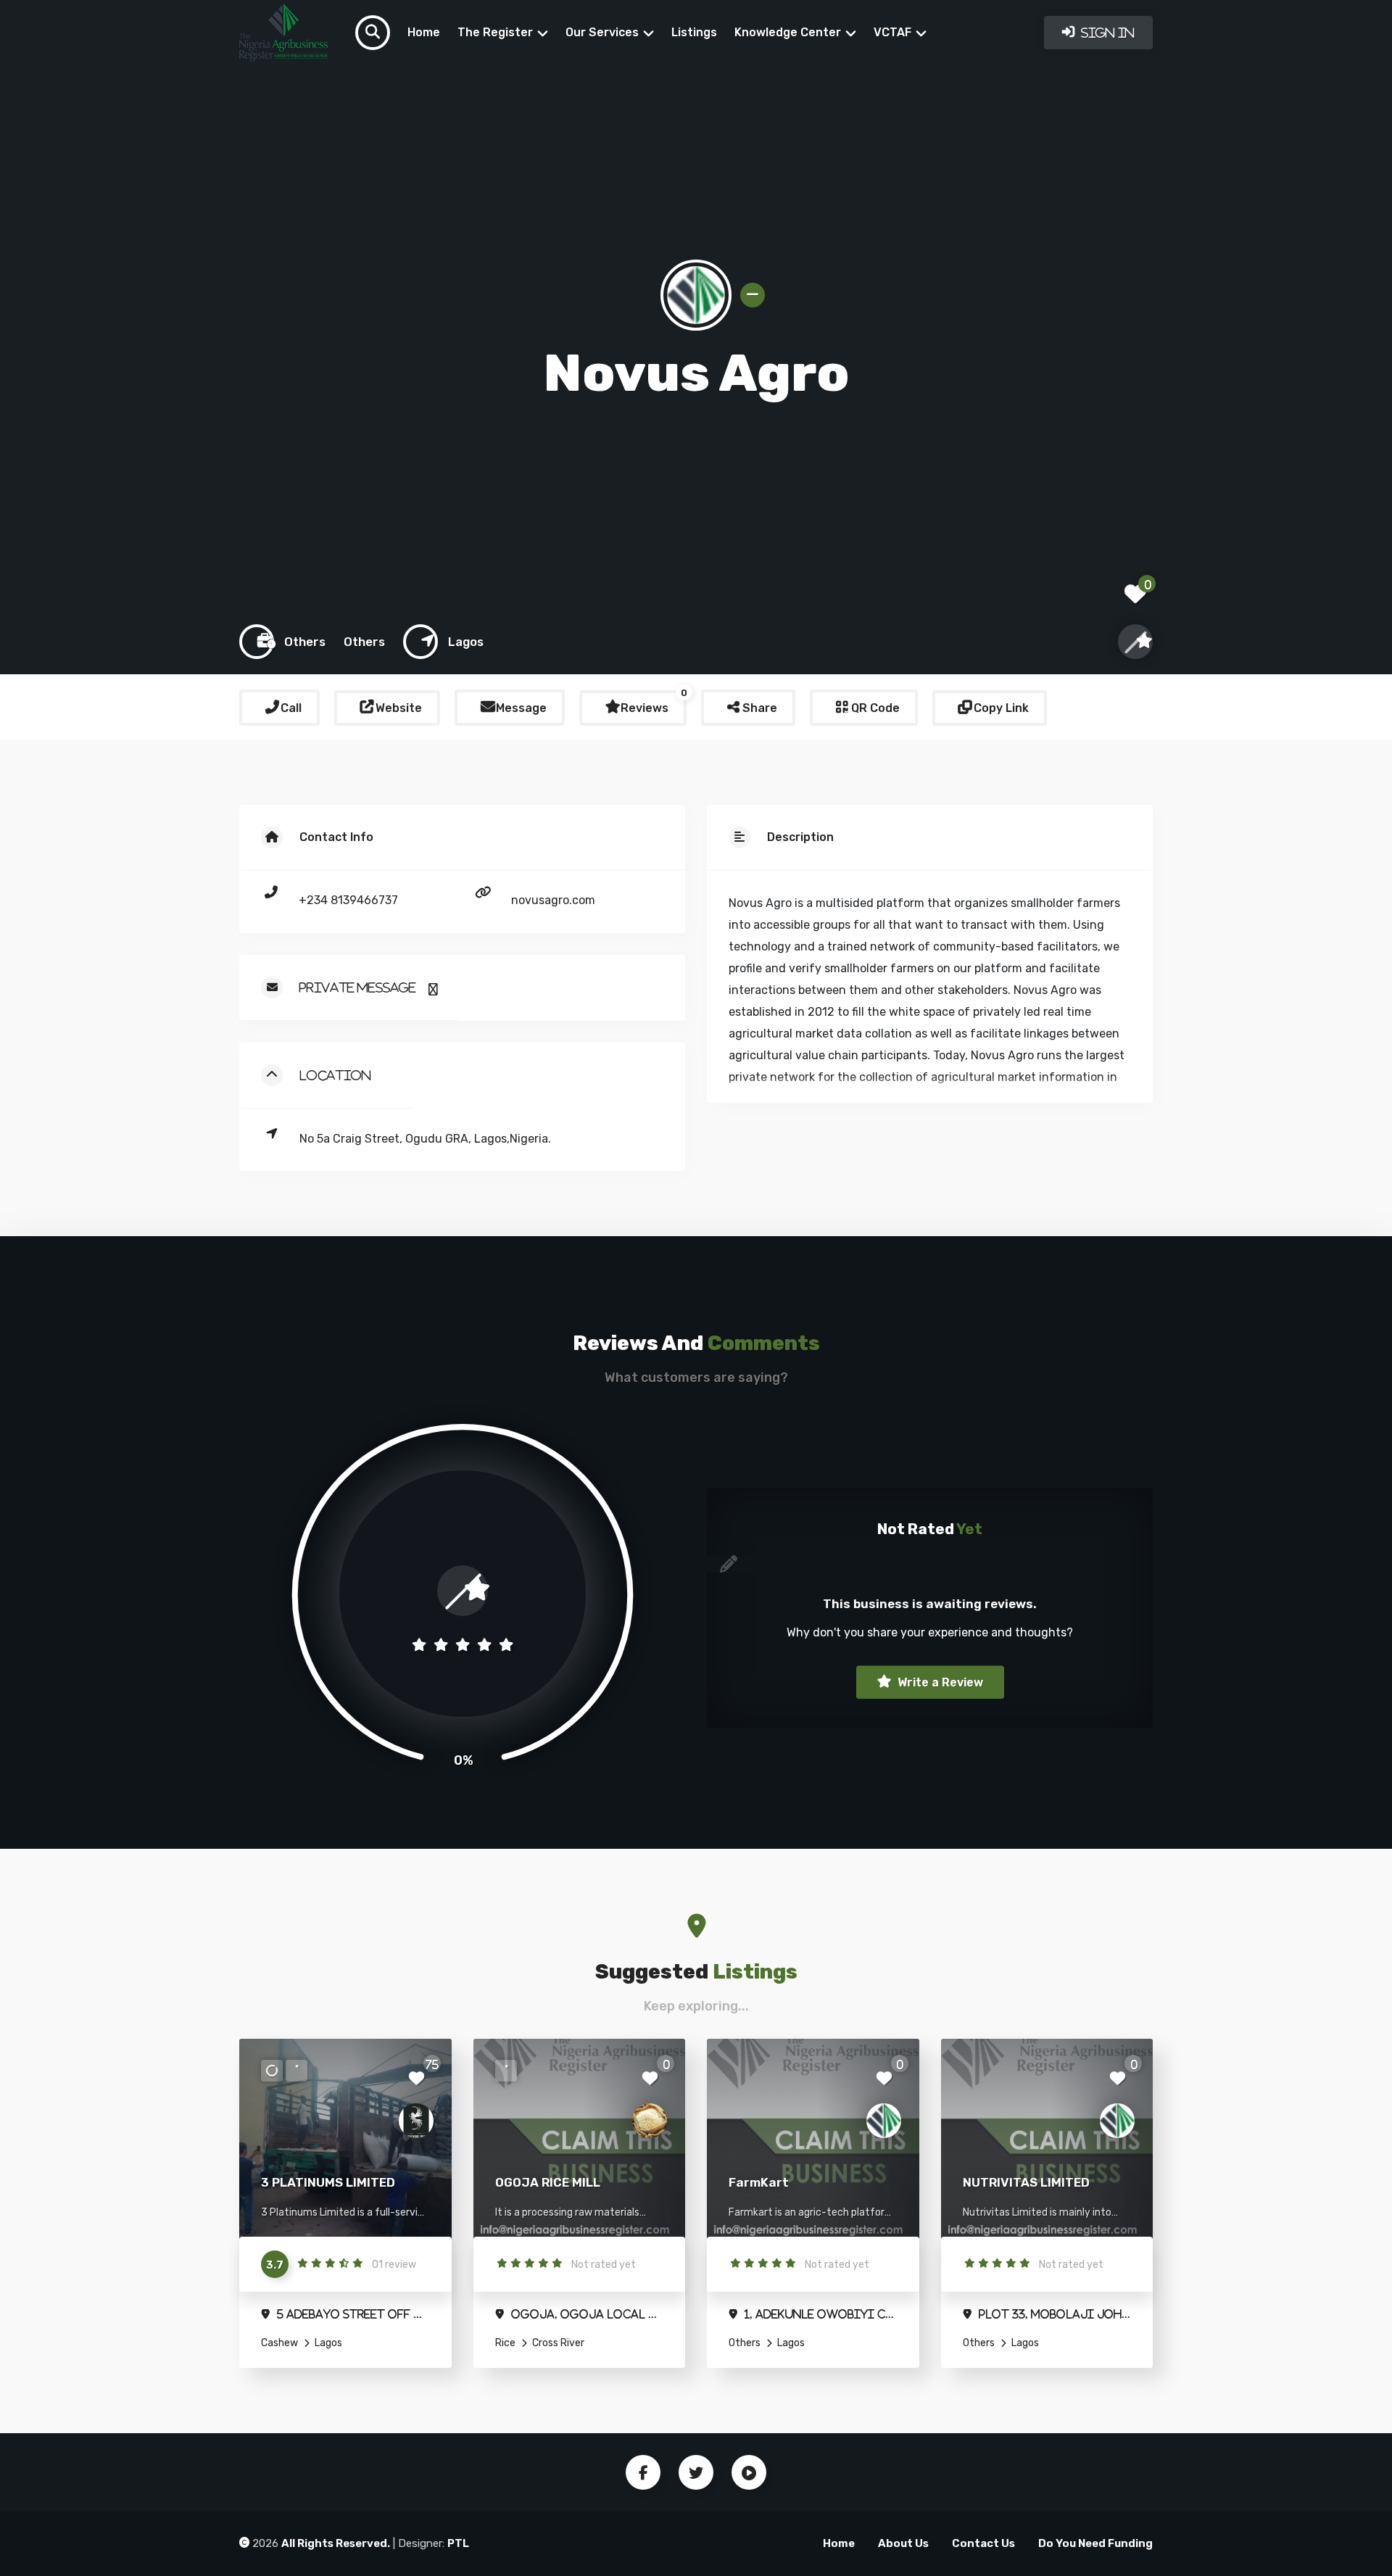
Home (424, 32)
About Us (903, 2543)
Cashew (279, 2343)
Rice (505, 2343)
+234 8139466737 (348, 900)
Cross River (557, 2343)
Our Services (602, 32)
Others (745, 2343)
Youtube (749, 2472)
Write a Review (939, 1682)
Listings (694, 32)
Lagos (327, 2343)
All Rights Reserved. (336, 2543)
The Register (495, 32)
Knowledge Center (788, 32)
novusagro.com (553, 900)
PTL (458, 2543)
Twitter (696, 2472)
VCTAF (892, 32)
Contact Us (983, 2543)
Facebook (643, 2472)
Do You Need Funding (1095, 2543)
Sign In (1106, 33)
